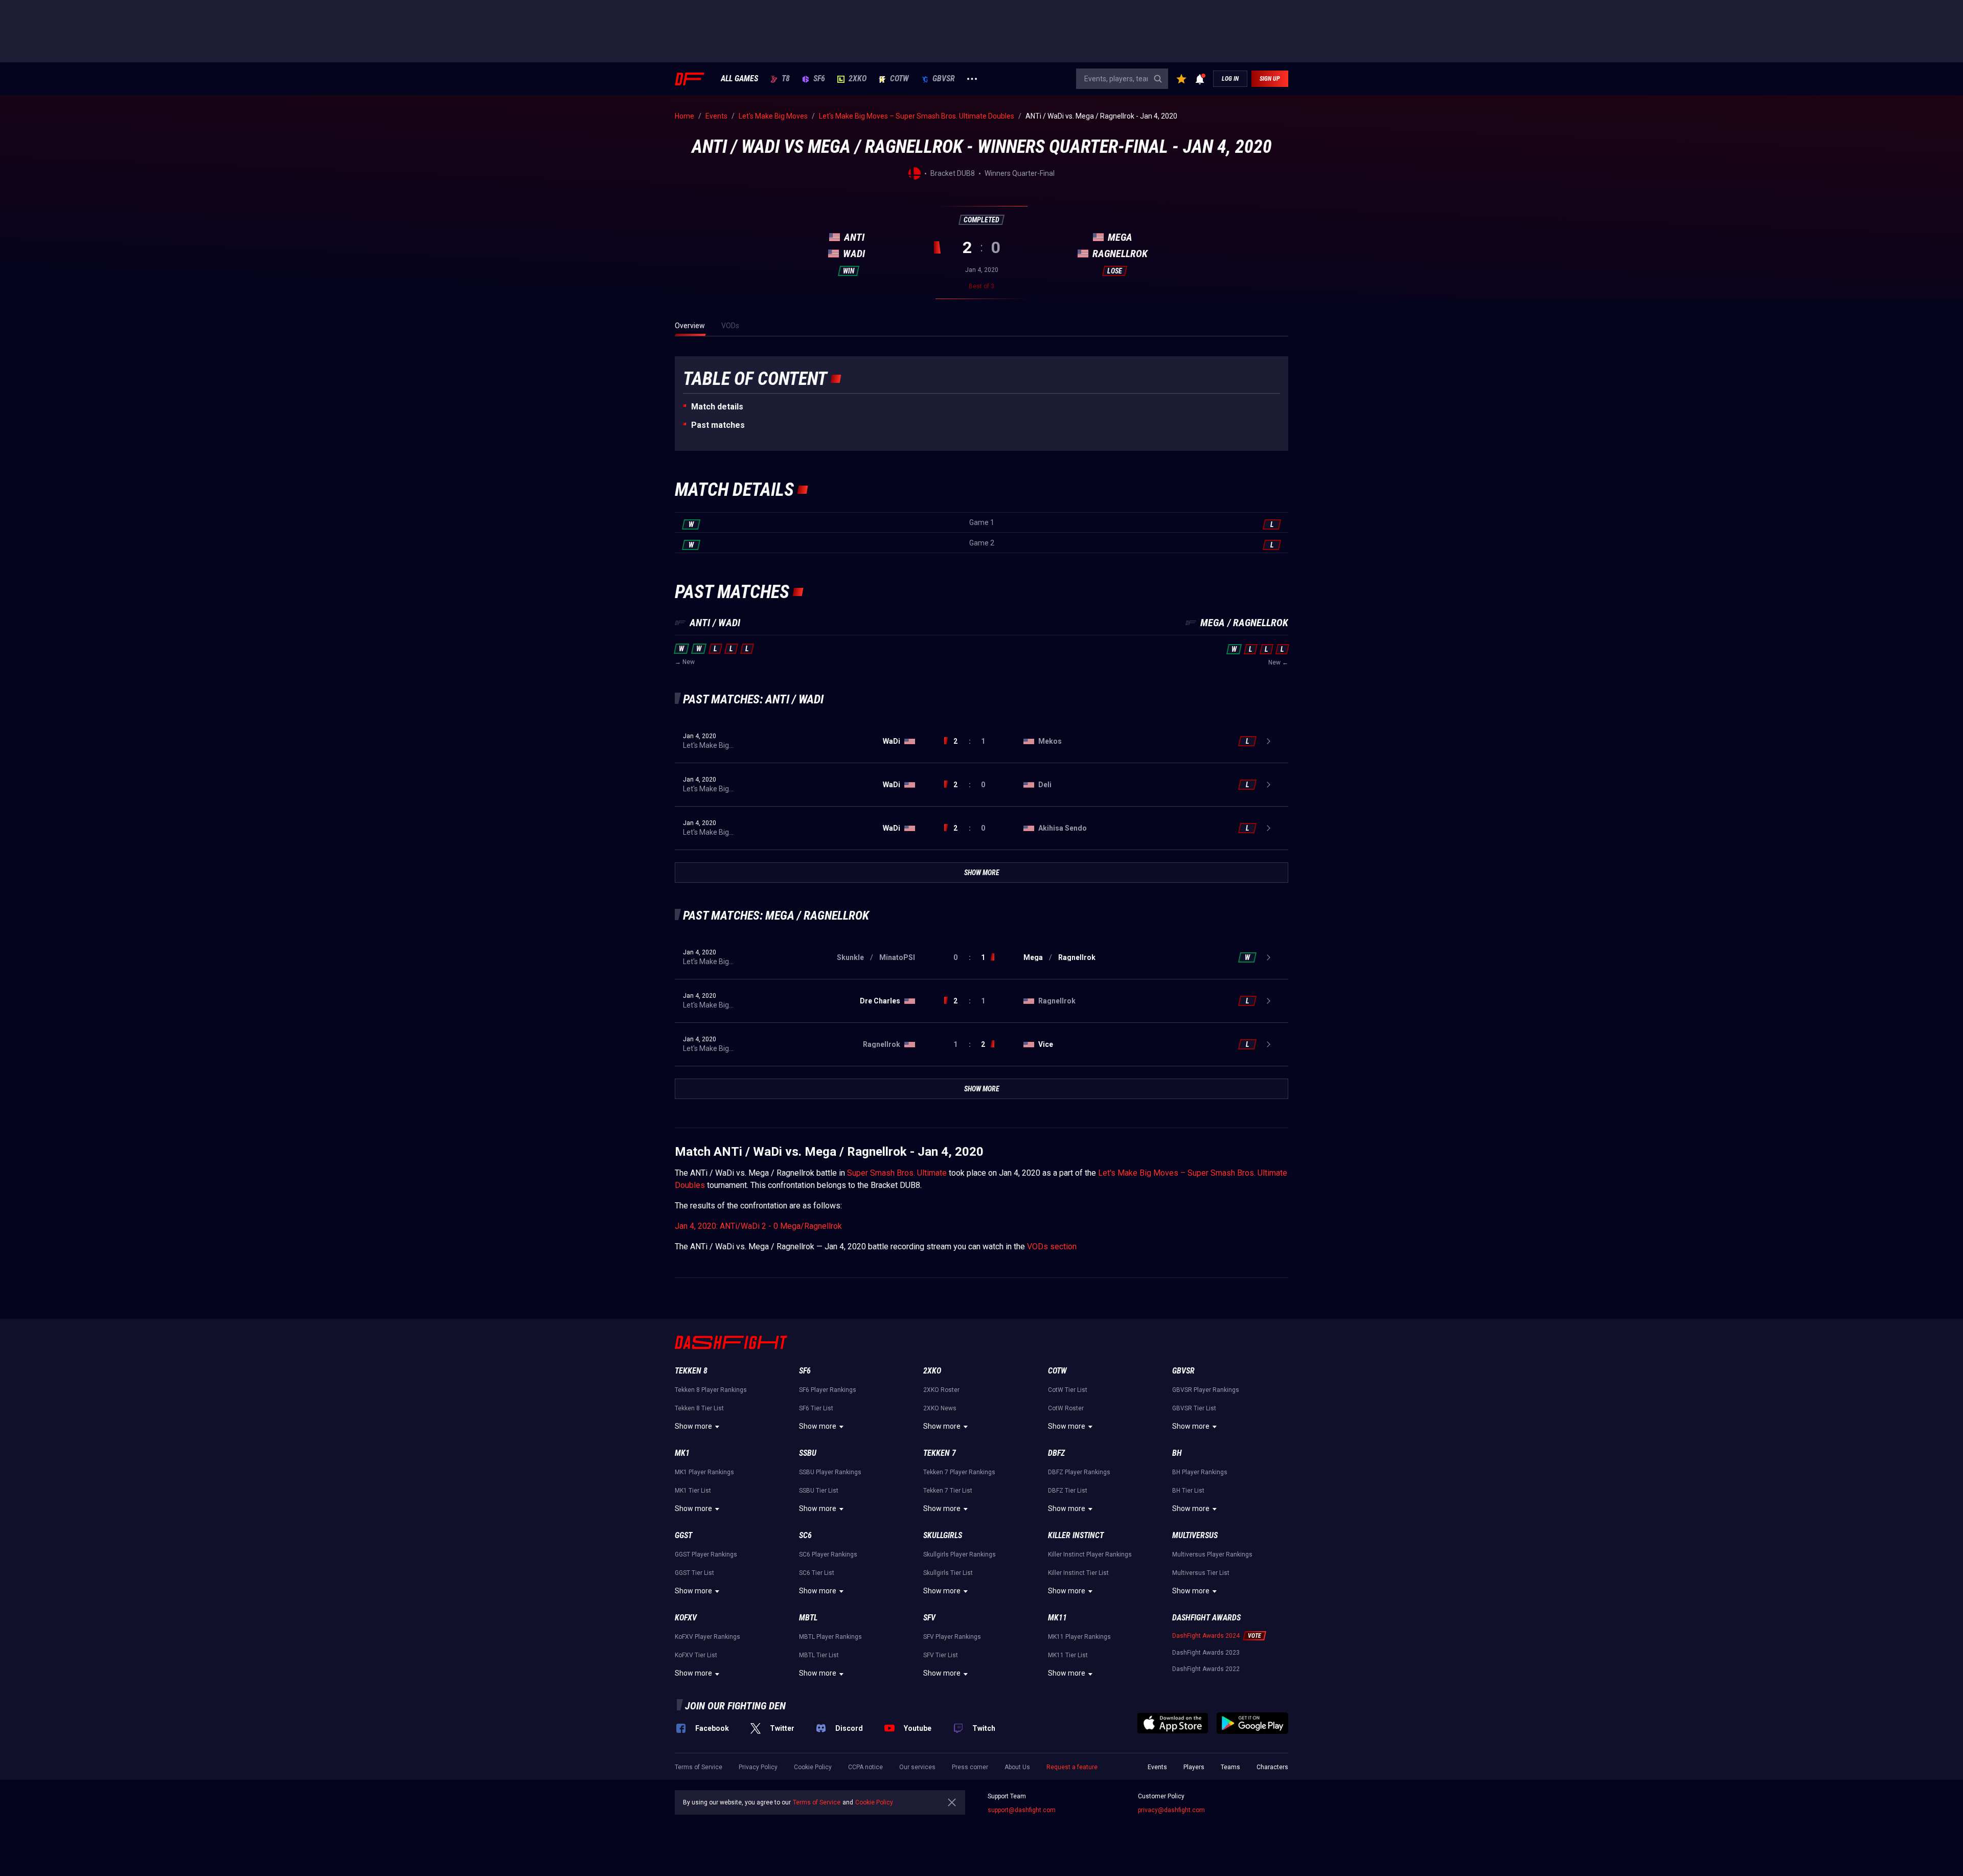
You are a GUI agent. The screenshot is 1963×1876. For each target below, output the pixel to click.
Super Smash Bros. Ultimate (897, 1173)
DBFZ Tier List (1068, 1491)
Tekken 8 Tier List (699, 1408)
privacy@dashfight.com (1171, 1810)
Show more (693, 1426)
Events (1157, 1767)
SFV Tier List (941, 1655)
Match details (717, 407)
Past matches (718, 425)
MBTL (808, 1618)
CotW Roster (1066, 1408)
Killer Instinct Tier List (1078, 1573)
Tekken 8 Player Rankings (711, 1390)
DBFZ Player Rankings (1079, 1472)
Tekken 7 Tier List (948, 1491)
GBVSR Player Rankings (1206, 1390)
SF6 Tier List (816, 1408)
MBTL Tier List (819, 1655)
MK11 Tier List (1068, 1655)
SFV (929, 1618)
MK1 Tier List (693, 1491)
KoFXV (686, 1618)
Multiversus (1195, 1535)
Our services (917, 1767)
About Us (1017, 1767)
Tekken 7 (940, 1453)
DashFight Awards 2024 (1206, 1636)
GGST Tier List (694, 1573)
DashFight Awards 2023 (1206, 1653)
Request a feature (1072, 1767)
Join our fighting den (735, 1706)
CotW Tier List (1068, 1390)
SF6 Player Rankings (828, 1390)
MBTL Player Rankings (830, 1637)
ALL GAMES (739, 79)
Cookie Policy (813, 1767)
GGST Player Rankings (706, 1554)
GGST (683, 1535)
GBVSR (944, 79)
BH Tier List (1188, 1491)
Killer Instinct (1076, 1535)
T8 (786, 79)
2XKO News (940, 1408)
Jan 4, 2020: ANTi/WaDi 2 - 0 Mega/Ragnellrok (758, 1226)
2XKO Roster (941, 1390)
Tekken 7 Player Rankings (959, 1472)
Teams (1230, 1767)
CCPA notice (865, 1767)
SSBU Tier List (819, 1491)
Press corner (970, 1767)
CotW (899, 79)
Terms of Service (699, 1767)
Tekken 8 (691, 1371)
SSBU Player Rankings (830, 1472)
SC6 (805, 1535)
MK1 (682, 1453)
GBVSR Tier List (1194, 1408)
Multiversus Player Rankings (1212, 1554)
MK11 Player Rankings (1079, 1637)
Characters (1272, 1767)
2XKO (858, 79)
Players (1194, 1767)
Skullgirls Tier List (948, 1573)
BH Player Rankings (1200, 1472)
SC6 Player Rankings (828, 1554)
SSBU (808, 1453)
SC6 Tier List (817, 1573)
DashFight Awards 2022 (1206, 1669)
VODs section (1052, 1246)
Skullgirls (943, 1535)
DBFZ (1056, 1453)
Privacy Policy (758, 1767)
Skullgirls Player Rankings (960, 1554)
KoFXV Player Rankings (707, 1637)
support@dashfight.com (1022, 1810)
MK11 (1057, 1618)
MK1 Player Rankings (704, 1472)
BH (1177, 1453)
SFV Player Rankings (952, 1637)
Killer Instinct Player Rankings (1090, 1554)
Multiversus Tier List (1201, 1573)
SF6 (819, 79)
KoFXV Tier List (696, 1655)
